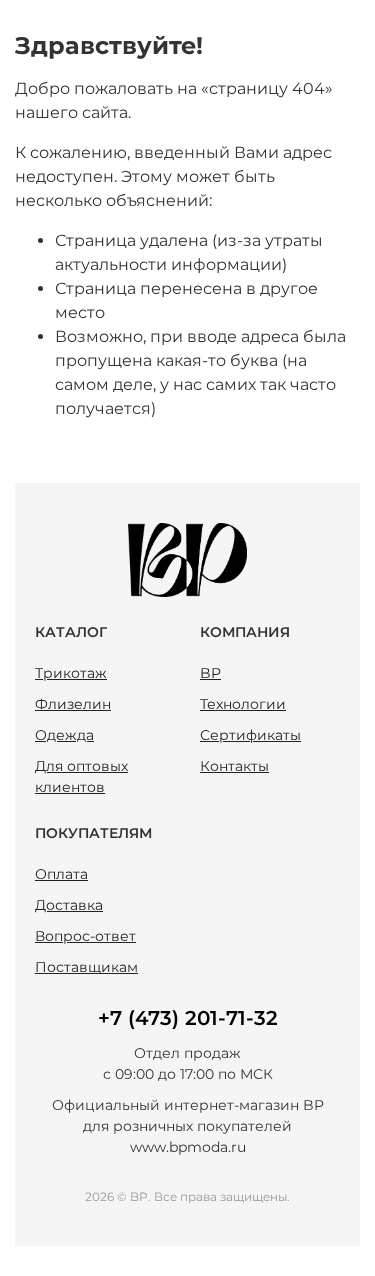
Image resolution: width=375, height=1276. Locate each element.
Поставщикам (86, 967)
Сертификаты (250, 735)
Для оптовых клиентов (81, 776)
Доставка (69, 905)
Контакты (234, 766)
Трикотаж (71, 673)
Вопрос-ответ (85, 936)
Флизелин (73, 704)
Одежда (64, 735)
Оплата (61, 874)
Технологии (243, 704)
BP (210, 673)
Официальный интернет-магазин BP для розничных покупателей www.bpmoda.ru (188, 1126)
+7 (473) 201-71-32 (188, 1018)
